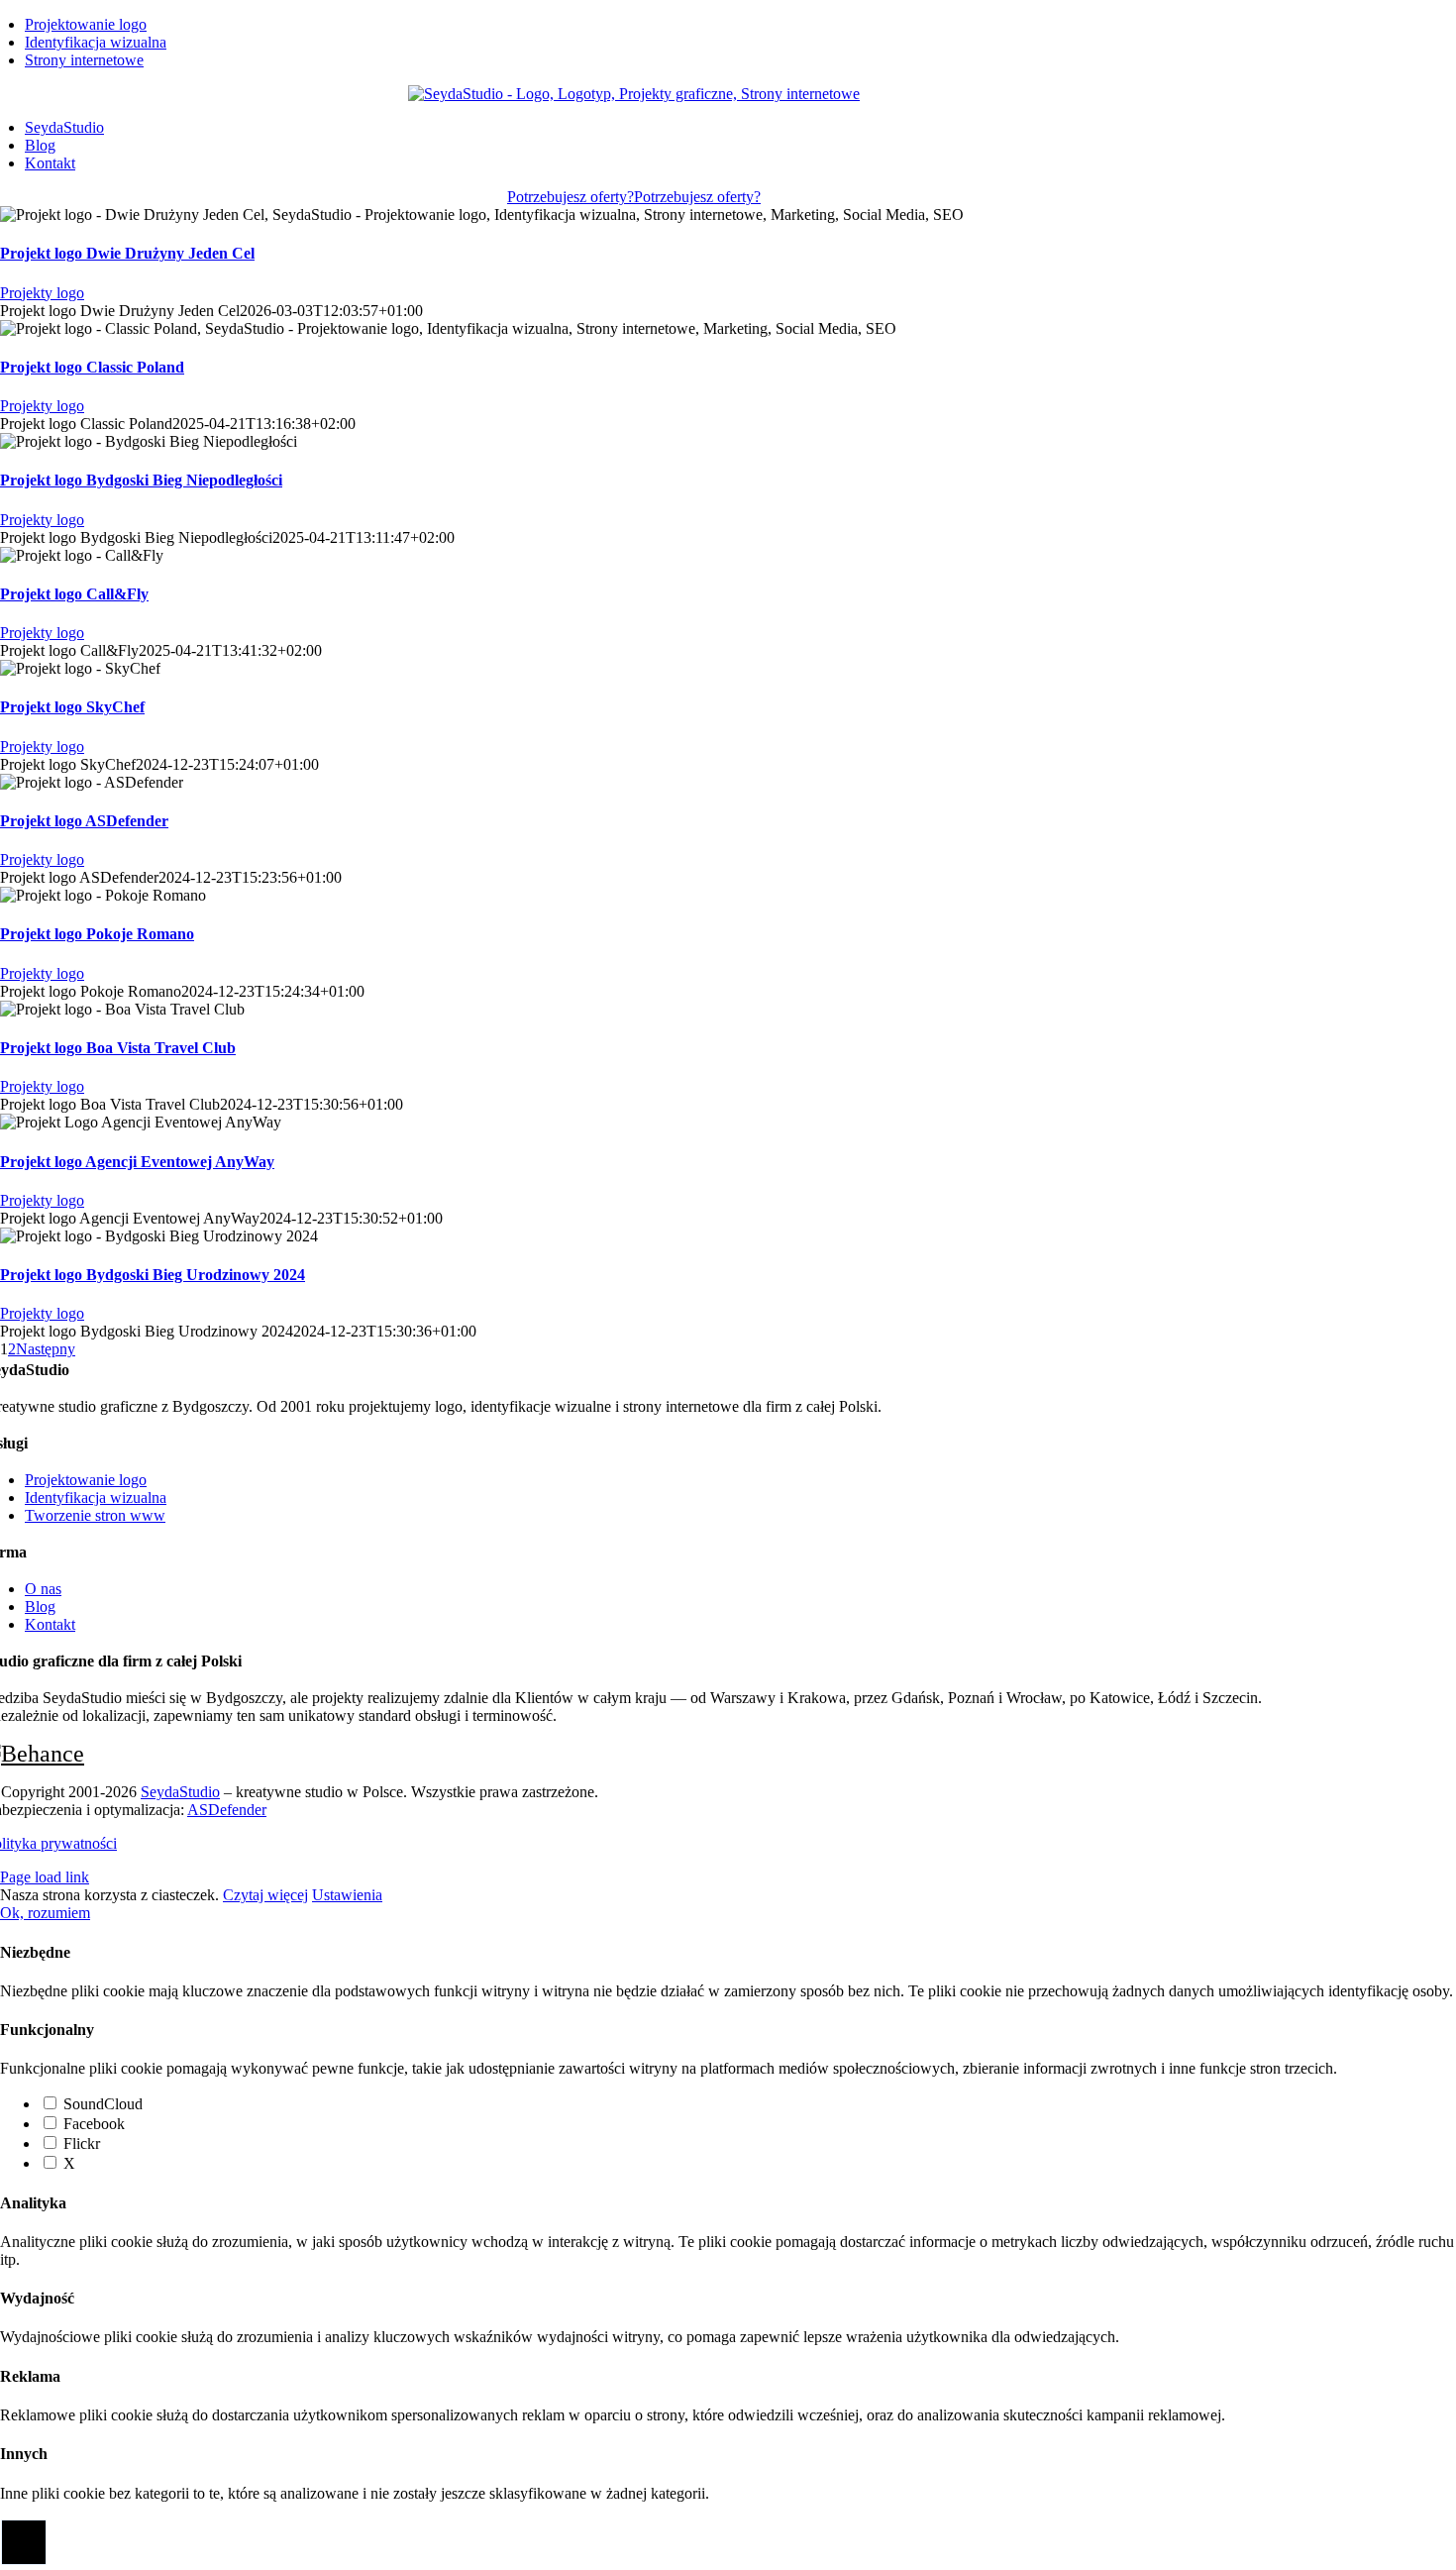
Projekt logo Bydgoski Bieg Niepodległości (141, 480)
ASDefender (227, 1810)
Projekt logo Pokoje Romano (97, 934)
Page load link (45, 1877)
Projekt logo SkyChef (72, 707)
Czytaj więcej (265, 1895)
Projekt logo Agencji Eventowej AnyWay (137, 1162)
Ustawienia (347, 1895)
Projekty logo (42, 293)
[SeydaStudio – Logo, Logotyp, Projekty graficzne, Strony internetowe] (634, 94)
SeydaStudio (180, 1792)
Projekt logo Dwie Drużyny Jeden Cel (127, 253)
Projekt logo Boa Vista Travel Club (118, 1048)
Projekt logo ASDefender (84, 821)
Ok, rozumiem (45, 1913)
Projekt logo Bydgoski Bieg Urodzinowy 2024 (153, 1275)
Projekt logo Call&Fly (74, 594)
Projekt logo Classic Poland (92, 367)
